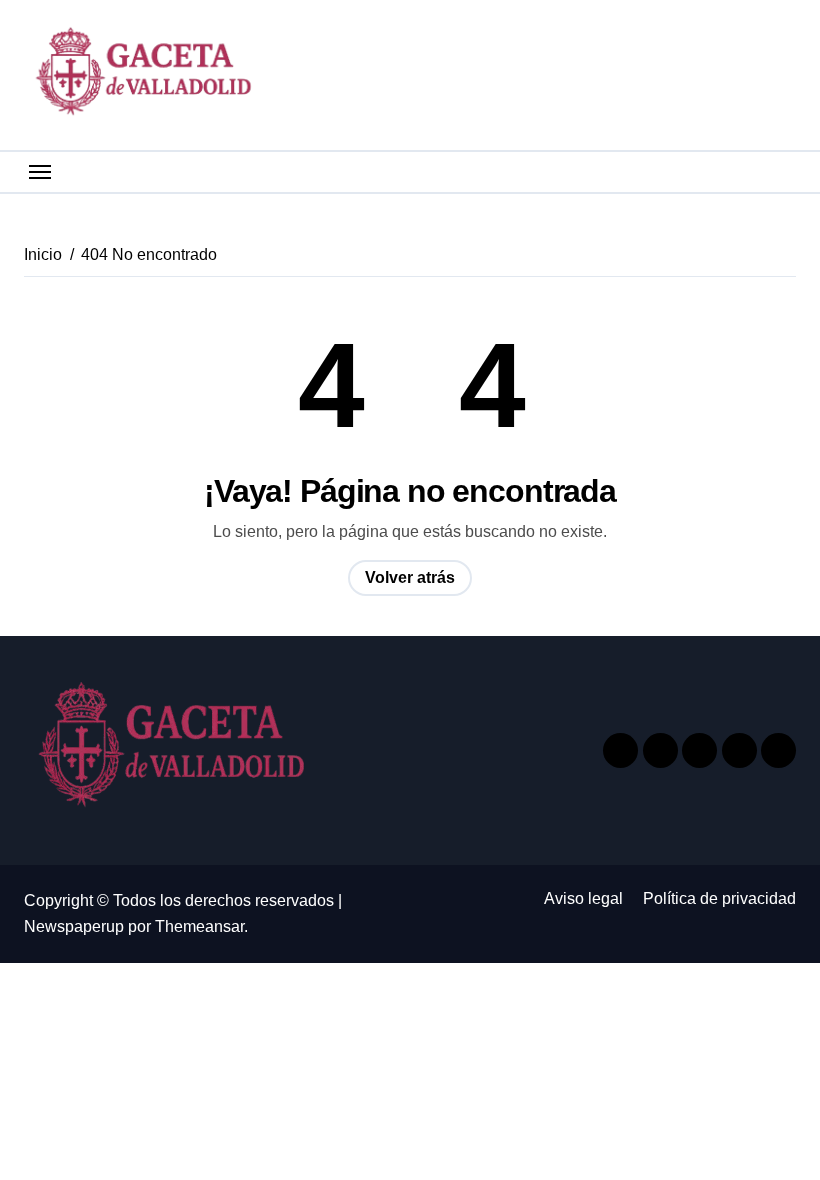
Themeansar (199, 926)
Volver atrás (410, 577)
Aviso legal (583, 898)
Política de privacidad (719, 898)
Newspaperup (74, 926)
